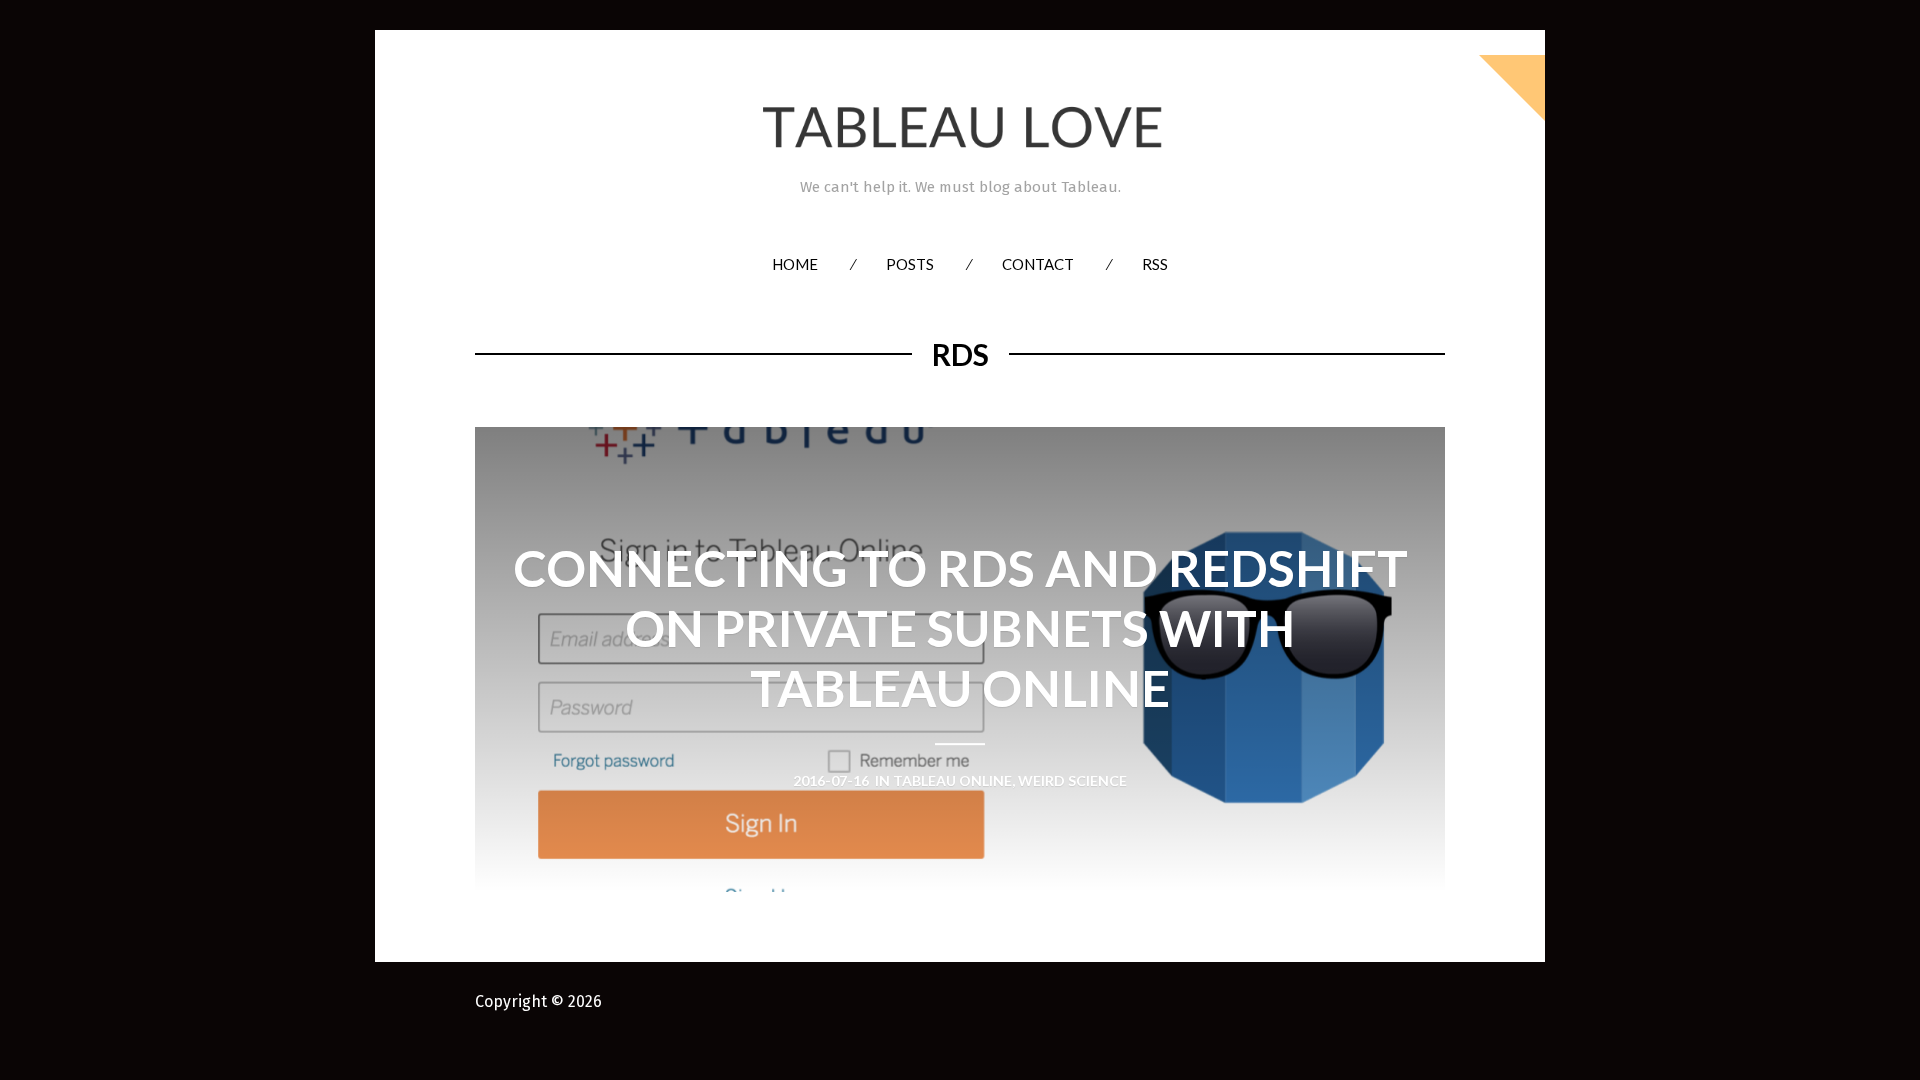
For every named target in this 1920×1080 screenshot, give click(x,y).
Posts (910, 264)
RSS (1155, 264)
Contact (1038, 264)
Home (795, 264)
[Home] (960, 127)
